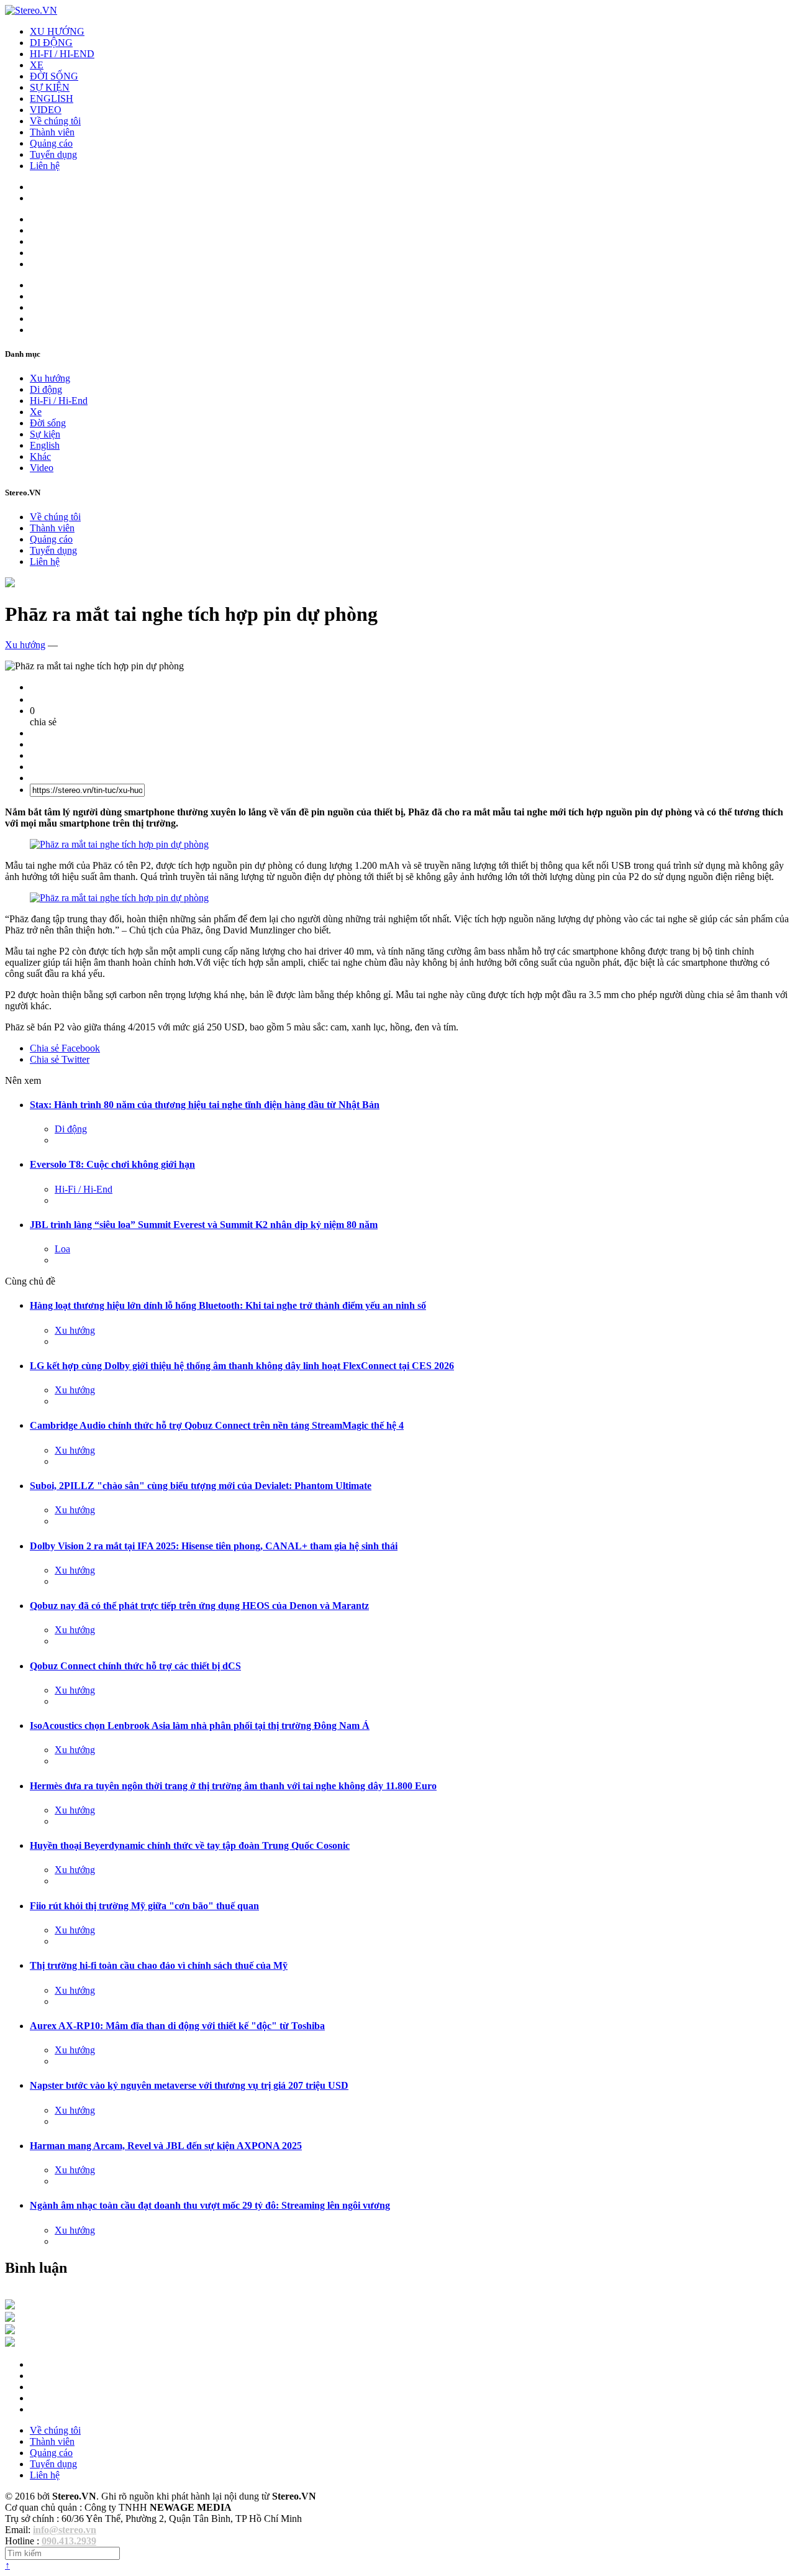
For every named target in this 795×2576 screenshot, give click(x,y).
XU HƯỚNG (57, 31)
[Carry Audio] (10, 2318)
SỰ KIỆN (50, 87)
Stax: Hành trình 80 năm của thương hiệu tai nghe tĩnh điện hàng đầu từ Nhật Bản (205, 1105)
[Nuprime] (10, 2331)
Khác (40, 456)
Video (42, 468)
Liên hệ (45, 166)
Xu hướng (50, 378)
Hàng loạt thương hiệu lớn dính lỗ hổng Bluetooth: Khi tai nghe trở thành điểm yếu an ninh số (228, 1305)
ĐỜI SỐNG (54, 76)
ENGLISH (52, 99)
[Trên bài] (10, 584)
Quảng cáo (51, 143)
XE (37, 65)
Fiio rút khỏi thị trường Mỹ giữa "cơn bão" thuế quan (144, 1906)
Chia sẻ (65, 1048)
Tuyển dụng (53, 154)
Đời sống (48, 423)
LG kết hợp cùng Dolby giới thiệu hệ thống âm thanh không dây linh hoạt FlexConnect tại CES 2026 (242, 1366)
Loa (62, 1249)
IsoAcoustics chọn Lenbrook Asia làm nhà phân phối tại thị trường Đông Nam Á (200, 1726)
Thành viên (52, 132)
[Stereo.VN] (31, 10)
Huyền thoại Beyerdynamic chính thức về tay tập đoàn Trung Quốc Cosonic (190, 1845)
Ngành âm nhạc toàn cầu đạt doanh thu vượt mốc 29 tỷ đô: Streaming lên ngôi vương (210, 2205)
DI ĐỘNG (51, 43)
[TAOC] (10, 2343)
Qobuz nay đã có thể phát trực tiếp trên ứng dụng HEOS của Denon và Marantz (199, 1606)
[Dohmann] (10, 2306)
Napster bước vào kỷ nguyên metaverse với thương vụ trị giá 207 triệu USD (189, 2085)
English (45, 445)
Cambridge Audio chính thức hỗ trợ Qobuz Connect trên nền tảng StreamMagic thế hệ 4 (217, 1425)
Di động (46, 389)
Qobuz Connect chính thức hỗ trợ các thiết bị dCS (135, 1666)
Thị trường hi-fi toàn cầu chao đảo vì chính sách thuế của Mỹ (159, 1965)
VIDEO (46, 110)
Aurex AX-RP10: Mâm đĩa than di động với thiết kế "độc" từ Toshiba (177, 2026)
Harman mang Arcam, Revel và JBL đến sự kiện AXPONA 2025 (166, 2146)
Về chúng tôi (55, 121)
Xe (36, 412)
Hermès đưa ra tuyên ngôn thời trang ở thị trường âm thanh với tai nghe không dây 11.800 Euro (233, 1786)
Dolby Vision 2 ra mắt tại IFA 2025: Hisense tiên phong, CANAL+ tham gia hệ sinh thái (214, 1546)
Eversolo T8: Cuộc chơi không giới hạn (112, 1164)
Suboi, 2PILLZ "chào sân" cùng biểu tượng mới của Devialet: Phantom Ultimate (201, 1486)
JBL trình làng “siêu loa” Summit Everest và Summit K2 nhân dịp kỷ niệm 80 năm (204, 1225)
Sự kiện (45, 434)
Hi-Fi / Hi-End (59, 401)
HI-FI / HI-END (62, 54)
